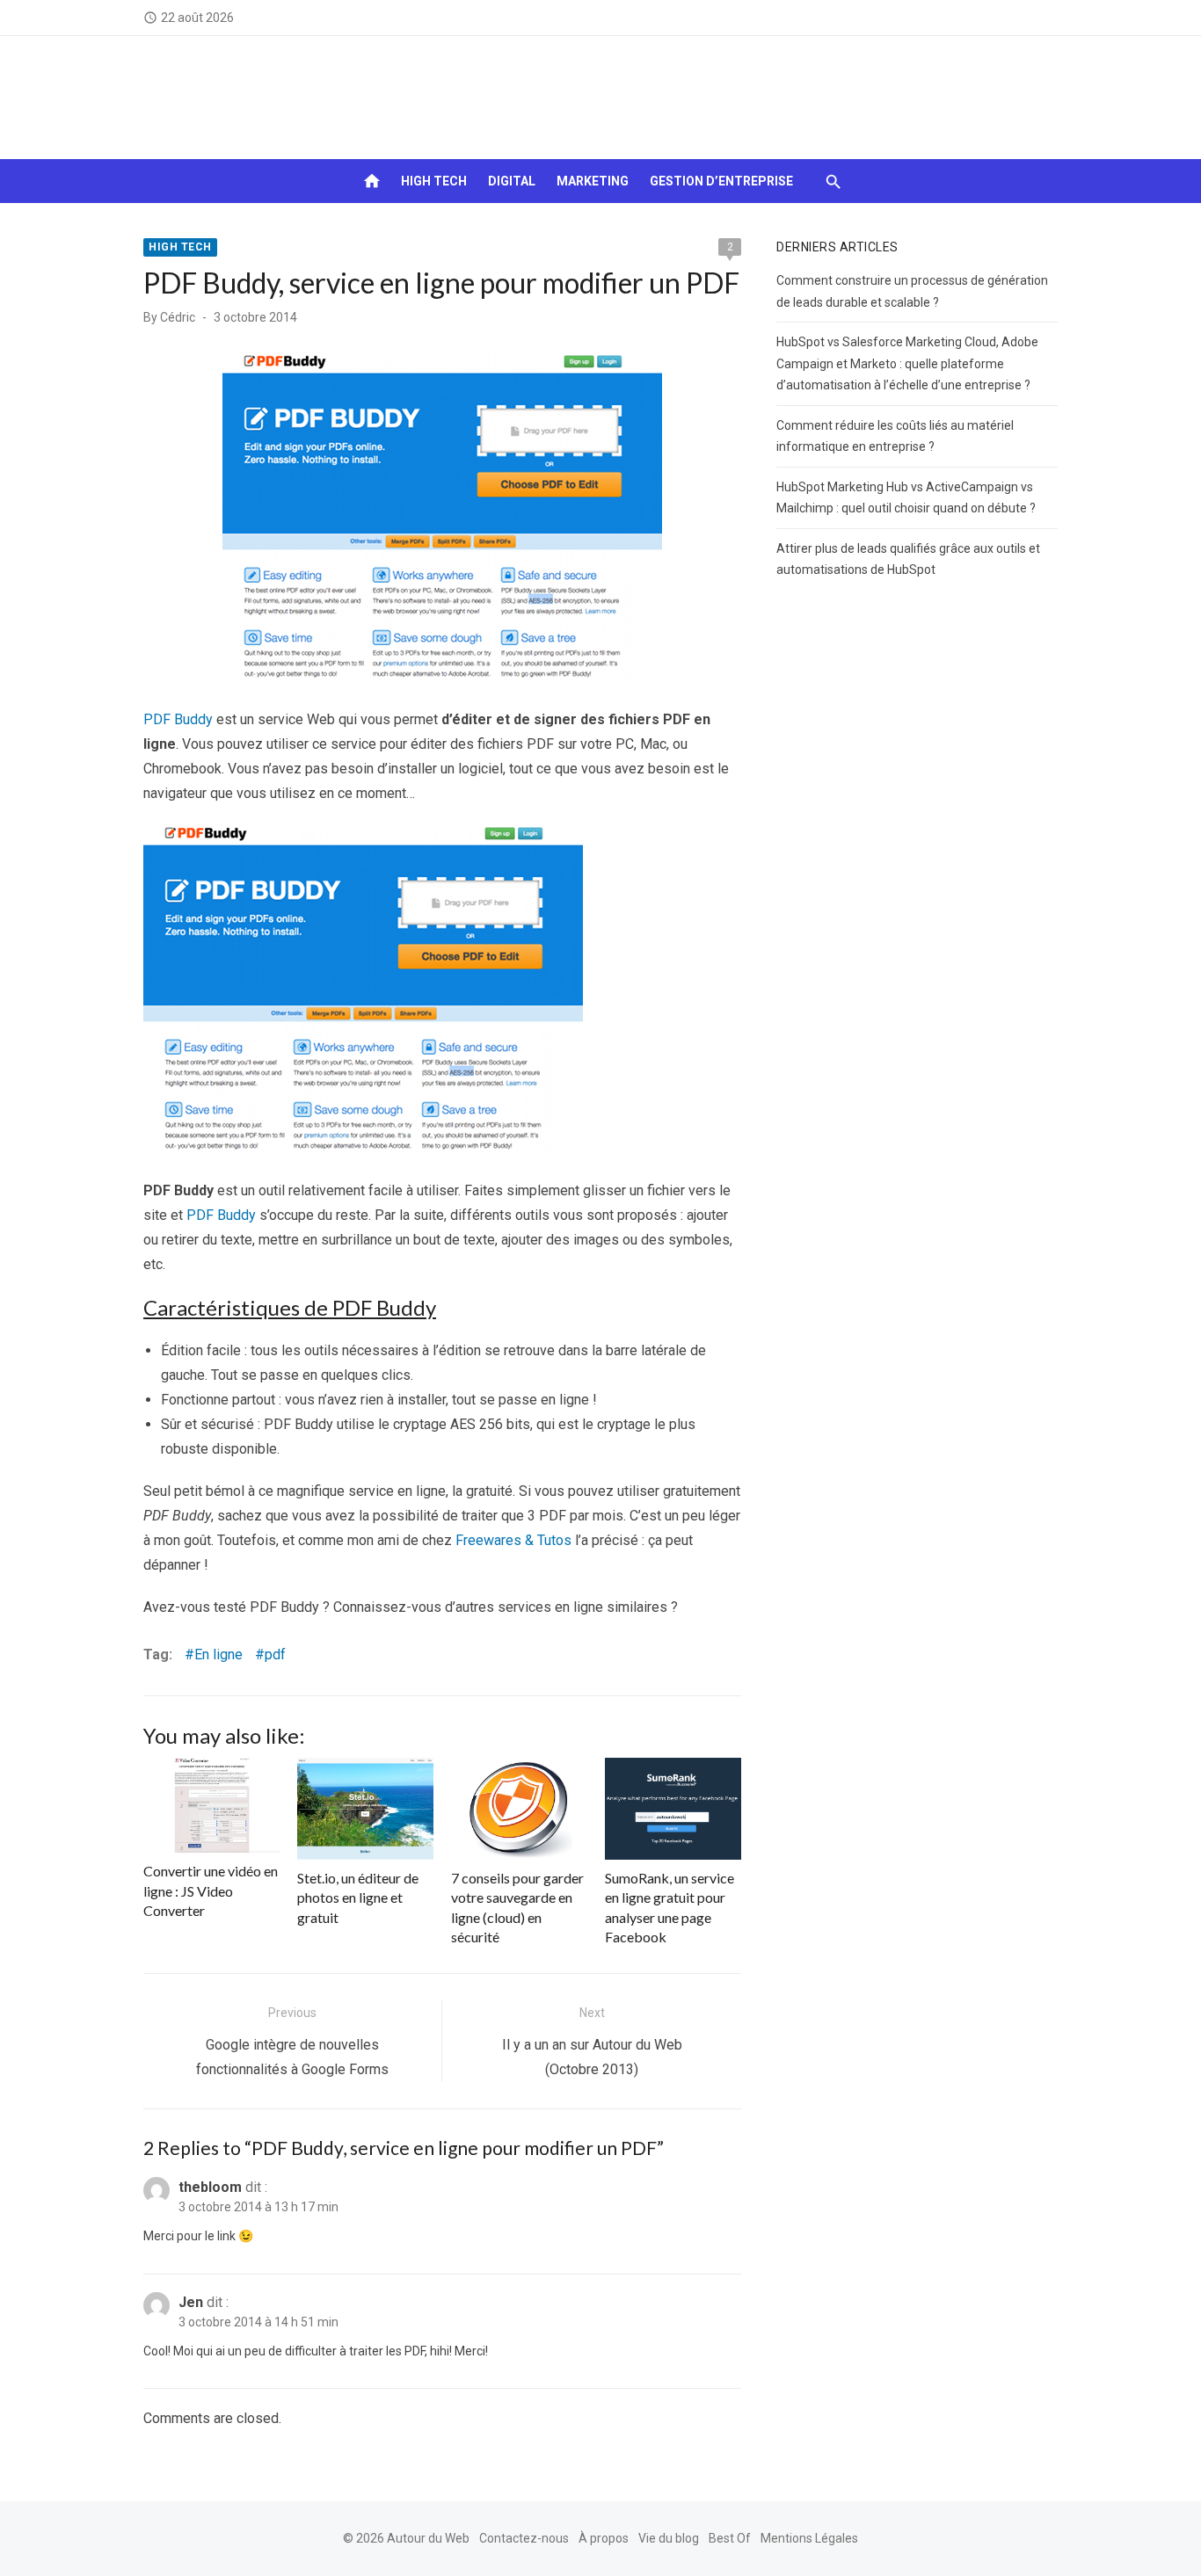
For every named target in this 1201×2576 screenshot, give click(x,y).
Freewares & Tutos (513, 1540)
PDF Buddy (178, 719)
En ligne (218, 1654)
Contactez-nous (524, 2538)
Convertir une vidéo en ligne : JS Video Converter (211, 1890)
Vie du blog (669, 2538)
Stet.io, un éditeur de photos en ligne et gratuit (358, 1898)
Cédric (178, 317)
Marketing (593, 181)
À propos (604, 2538)
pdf (275, 1654)
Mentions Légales (809, 2538)
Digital (512, 181)
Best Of (730, 2538)
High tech (434, 181)
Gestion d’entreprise (721, 181)
